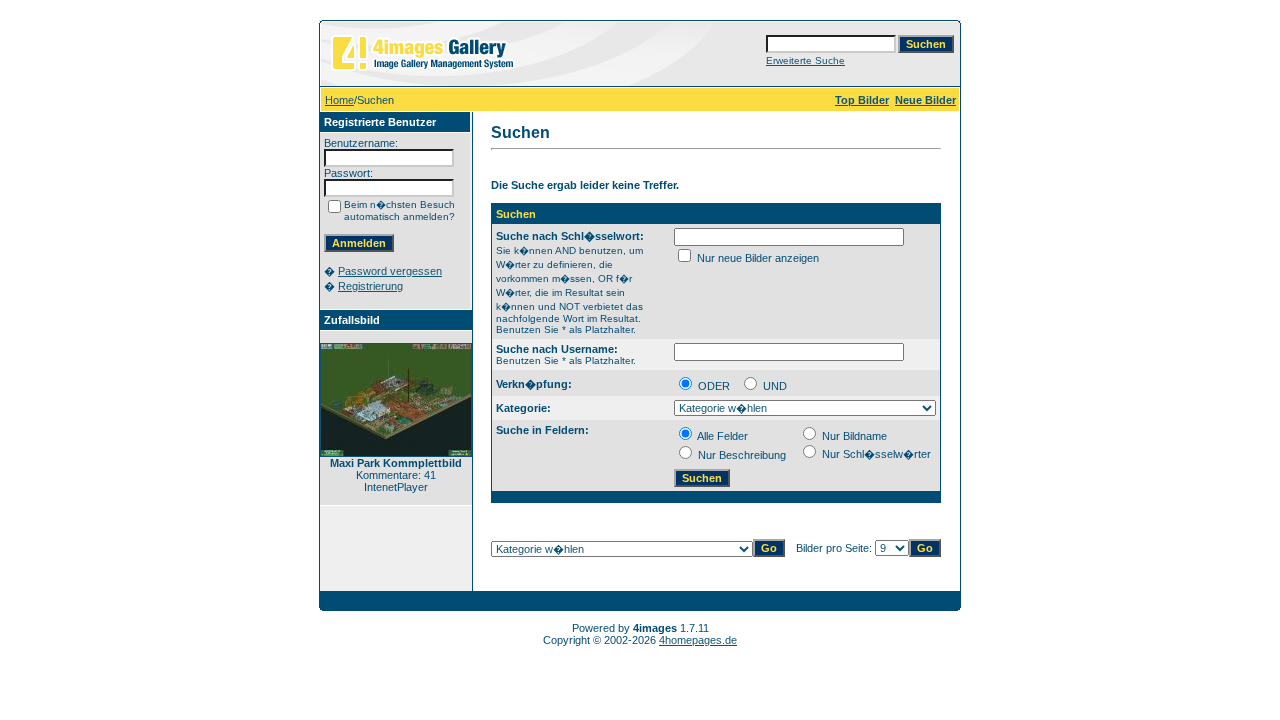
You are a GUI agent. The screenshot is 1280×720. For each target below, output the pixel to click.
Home (339, 100)
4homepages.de (698, 640)
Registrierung (370, 286)
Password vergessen (390, 271)
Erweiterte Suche (805, 60)
